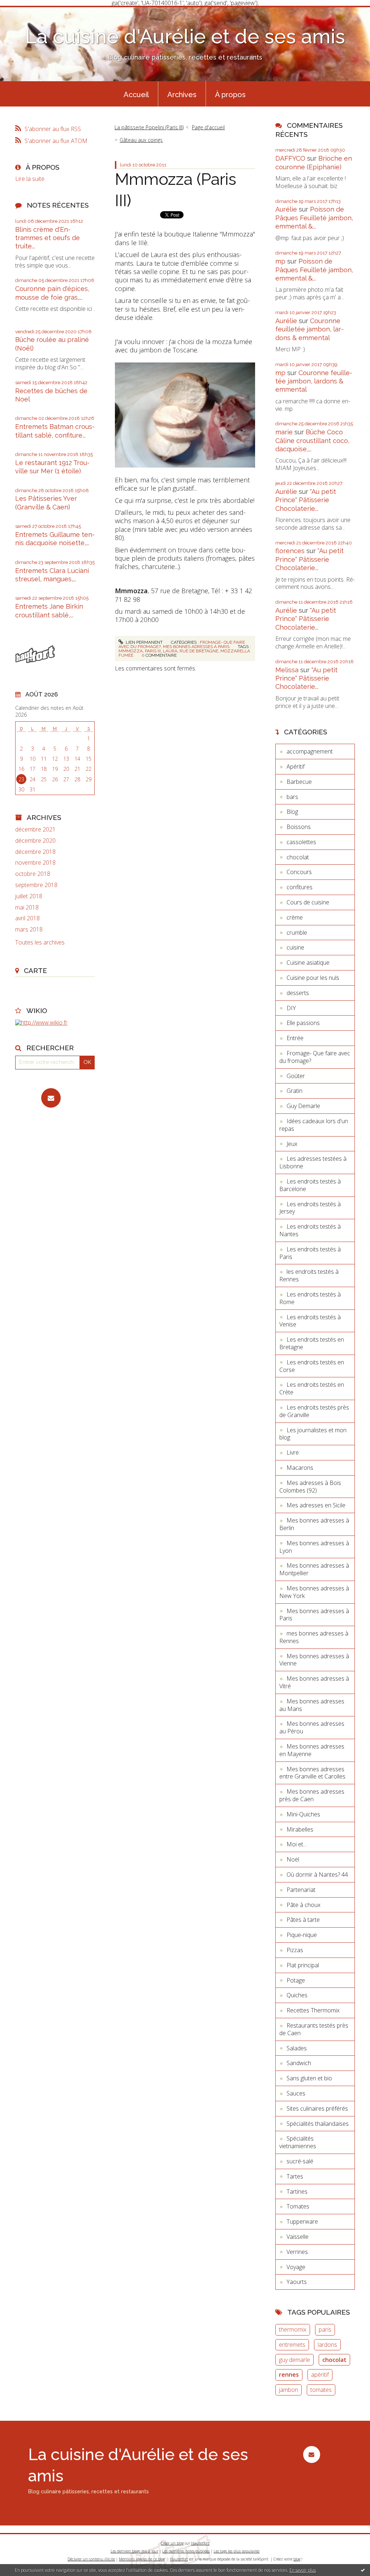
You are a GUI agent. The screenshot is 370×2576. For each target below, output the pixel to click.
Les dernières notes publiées (186, 2551)
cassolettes (301, 842)
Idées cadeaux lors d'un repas (314, 1125)
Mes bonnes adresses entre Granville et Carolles (312, 1773)
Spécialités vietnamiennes (298, 2142)
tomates (321, 2390)
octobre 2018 (33, 874)
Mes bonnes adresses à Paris (196, 647)
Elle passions (303, 1023)
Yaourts (297, 2282)
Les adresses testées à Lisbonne (313, 1162)
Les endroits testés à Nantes (310, 1230)
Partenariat (301, 1890)
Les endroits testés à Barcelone (310, 1185)
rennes (289, 2375)
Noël (293, 1859)
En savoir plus (303, 2570)
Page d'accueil (208, 127)
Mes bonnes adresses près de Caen (312, 1795)
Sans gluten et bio (309, 2078)
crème (295, 917)
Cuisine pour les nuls (313, 978)
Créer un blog (172, 2543)
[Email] (51, 1098)
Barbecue (299, 782)
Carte (35, 970)
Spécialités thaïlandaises (318, 2124)
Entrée (295, 1038)
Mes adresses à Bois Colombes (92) (310, 1487)
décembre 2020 (35, 841)
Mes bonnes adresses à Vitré (314, 1682)
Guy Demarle (303, 1106)
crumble (297, 933)
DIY (291, 1008)
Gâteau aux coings (141, 140)
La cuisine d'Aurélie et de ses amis (185, 36)
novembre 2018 (35, 863)
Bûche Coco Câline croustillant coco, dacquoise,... (312, 440)
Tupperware (302, 2221)
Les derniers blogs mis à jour (134, 2551)
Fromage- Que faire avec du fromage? (315, 1057)
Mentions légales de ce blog (142, 2559)
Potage (296, 1980)
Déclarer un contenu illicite (91, 2559)
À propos (230, 95)
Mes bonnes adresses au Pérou (312, 1727)
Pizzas (295, 1950)
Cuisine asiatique (308, 963)
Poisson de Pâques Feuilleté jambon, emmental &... (314, 218)
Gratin (294, 1091)
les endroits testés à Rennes (309, 1275)
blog (297, 2559)
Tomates (298, 2206)
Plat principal (303, 1965)
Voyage (296, 2267)
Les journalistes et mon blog (313, 1434)
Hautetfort (200, 2543)
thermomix (293, 2329)
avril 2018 (27, 918)
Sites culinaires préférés (317, 2108)
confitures (300, 887)
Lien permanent (144, 642)
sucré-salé (300, 2161)
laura (170, 651)
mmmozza (131, 651)
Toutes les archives (40, 942)
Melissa (287, 670)
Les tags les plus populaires (236, 2551)
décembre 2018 (35, 852)
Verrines (297, 2252)
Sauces (296, 2093)
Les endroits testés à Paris (310, 1253)
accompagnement (310, 751)
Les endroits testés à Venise (310, 1321)
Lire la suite (30, 179)
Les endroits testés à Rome (310, 1298)
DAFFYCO (290, 158)
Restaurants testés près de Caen (314, 2029)
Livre (293, 1452)
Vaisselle (298, 2237)
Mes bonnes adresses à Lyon (314, 1547)
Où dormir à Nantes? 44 (317, 1875)
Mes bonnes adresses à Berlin (314, 1524)
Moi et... (296, 1844)
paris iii (153, 651)
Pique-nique (302, 1935)
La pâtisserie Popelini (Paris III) (149, 127)
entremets (292, 2345)
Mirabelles (300, 1829)
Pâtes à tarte (303, 1920)
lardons (327, 2345)
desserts (298, 993)
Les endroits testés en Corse (312, 1366)
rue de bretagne (199, 651)
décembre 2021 (35, 829)
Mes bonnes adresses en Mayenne (312, 1750)
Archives (182, 95)
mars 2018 (29, 929)
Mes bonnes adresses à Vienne (314, 1660)
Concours (299, 872)
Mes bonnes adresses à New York (314, 1592)
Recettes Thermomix (313, 2010)
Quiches (297, 1995)
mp (280, 261)
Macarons (300, 1468)
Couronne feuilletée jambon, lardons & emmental (309, 329)
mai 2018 (27, 907)
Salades (297, 2048)
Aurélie (286, 209)
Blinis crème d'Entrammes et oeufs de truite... (48, 238)
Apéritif (296, 766)
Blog (292, 812)
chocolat (298, 857)
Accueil (136, 95)
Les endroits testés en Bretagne (312, 1343)
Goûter (296, 1076)
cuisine (295, 947)
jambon (289, 2390)
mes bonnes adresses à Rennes (314, 1637)
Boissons (299, 827)
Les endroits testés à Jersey (310, 1208)
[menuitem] (136, 94)
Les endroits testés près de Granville (314, 1411)
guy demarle (294, 2360)
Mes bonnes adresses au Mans (312, 1705)
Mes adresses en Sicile (316, 1505)
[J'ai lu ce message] (363, 2570)
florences (290, 551)
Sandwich (299, 2063)
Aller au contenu (25, 12)
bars (292, 797)
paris (325, 2329)
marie (284, 432)
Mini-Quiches (303, 1814)
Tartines (297, 2191)
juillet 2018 (29, 896)
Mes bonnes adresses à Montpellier (314, 1569)
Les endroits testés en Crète (312, 1388)
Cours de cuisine (308, 902)
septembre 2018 (36, 885)
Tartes (295, 2176)
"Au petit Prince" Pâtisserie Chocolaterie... (306, 500)
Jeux (292, 1144)
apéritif (320, 2375)
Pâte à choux (304, 1905)
